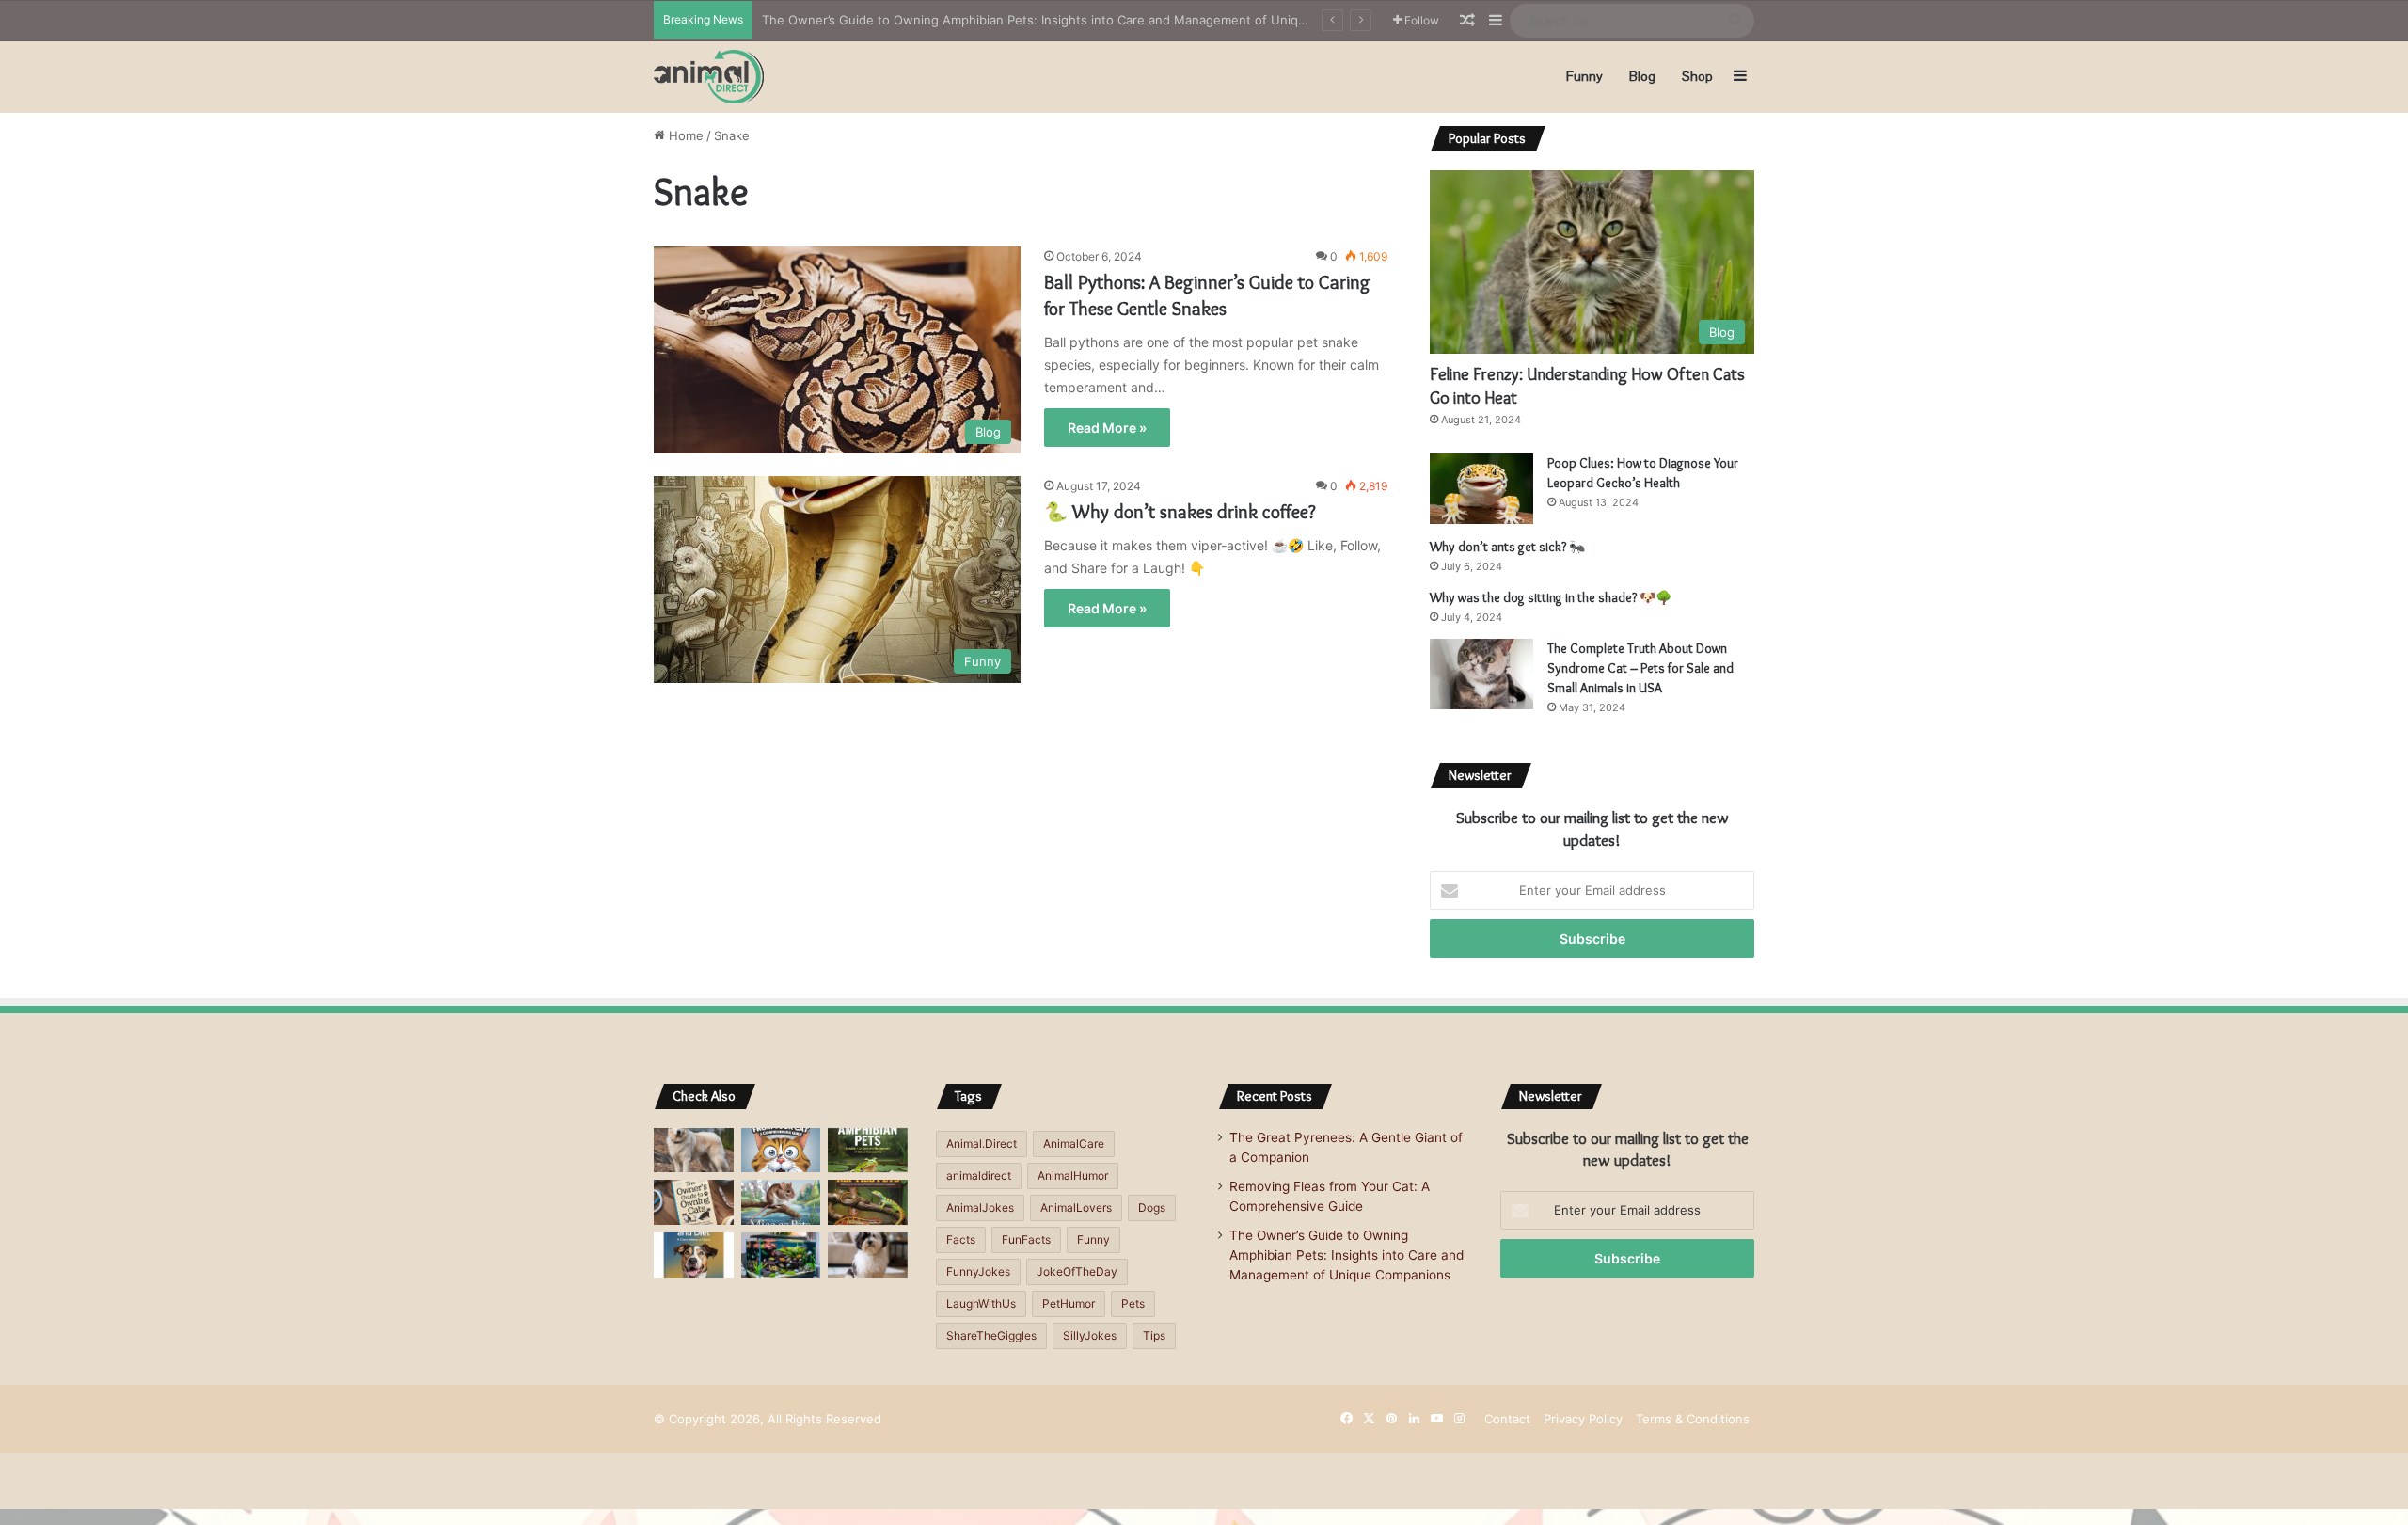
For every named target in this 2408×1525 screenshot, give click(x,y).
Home (684, 135)
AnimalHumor (1073, 1176)
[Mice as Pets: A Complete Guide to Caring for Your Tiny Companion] (781, 1202)
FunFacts (1026, 1239)
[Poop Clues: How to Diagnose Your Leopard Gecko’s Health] (1481, 489)
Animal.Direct (982, 1144)
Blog (1642, 76)
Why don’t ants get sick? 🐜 (1507, 547)
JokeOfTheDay (1077, 1271)
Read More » (1107, 428)
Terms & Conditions (1693, 1419)
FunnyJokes (978, 1271)
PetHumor (1069, 1303)
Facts (961, 1239)
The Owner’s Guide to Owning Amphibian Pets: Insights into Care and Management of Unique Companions (1076, 20)
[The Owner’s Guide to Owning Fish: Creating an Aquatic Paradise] (781, 1255)
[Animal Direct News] (709, 77)
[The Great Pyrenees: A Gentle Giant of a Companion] (694, 1151)
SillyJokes (1090, 1335)
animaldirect (979, 1176)
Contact (1507, 1419)
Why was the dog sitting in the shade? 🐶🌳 (1551, 597)
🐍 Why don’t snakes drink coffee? (1180, 512)
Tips (1154, 1335)
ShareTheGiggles (991, 1335)
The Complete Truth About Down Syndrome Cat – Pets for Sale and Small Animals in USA (1640, 668)
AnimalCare (1074, 1144)
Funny (1584, 76)
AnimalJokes (980, 1207)
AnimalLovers (1076, 1207)
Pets (1133, 1303)
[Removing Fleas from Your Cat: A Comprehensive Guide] (781, 1151)
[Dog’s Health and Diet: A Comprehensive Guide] (694, 1255)
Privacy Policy (1583, 1419)
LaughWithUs (981, 1303)
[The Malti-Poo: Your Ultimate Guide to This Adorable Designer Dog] (868, 1255)
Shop (1697, 76)
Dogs (1152, 1207)
